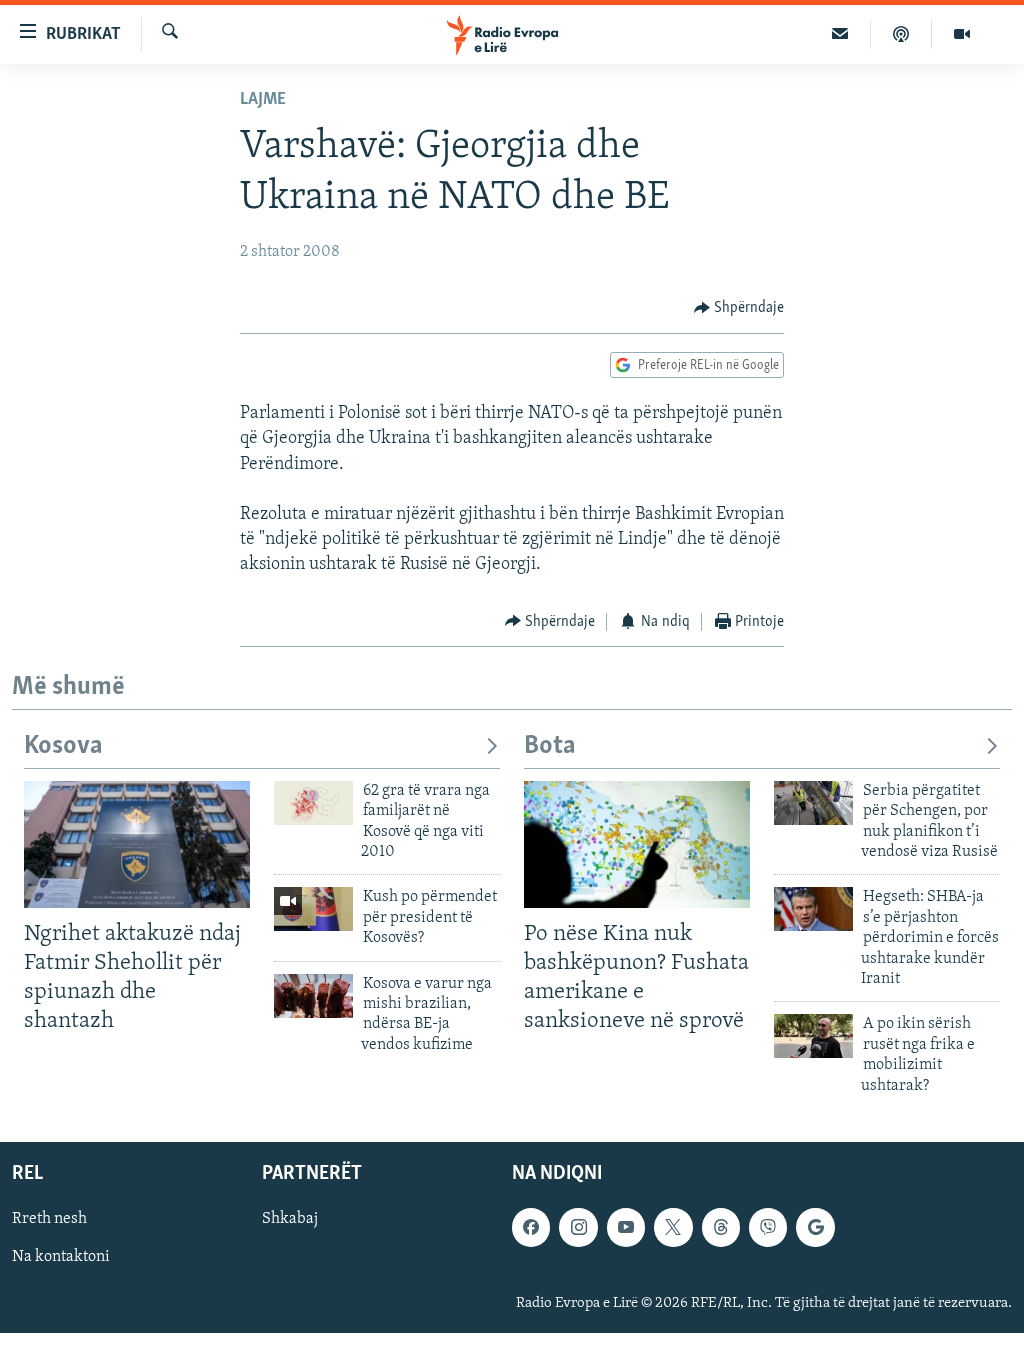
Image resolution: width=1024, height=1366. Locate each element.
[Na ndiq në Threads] (721, 1227)
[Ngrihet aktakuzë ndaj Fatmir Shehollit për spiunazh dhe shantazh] (137, 844)
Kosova (63, 746)
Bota (550, 746)
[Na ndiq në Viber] (768, 1227)
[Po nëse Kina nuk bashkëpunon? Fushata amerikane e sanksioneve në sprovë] (637, 844)
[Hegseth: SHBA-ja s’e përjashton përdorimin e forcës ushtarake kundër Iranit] (813, 909)
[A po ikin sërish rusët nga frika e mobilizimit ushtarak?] (813, 1036)
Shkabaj (290, 1219)
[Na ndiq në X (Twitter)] (673, 1227)
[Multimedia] (962, 34)
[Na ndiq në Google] (815, 1227)
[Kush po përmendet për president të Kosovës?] (313, 909)
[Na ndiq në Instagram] (578, 1227)
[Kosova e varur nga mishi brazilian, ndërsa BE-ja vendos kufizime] (313, 996)
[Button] (739, 308)
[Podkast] (901, 34)
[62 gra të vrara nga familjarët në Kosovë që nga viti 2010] (313, 803)
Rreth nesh (49, 1219)
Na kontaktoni (61, 1257)
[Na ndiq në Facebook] (531, 1227)
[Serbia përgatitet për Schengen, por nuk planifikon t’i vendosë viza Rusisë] (813, 803)
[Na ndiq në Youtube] (626, 1227)
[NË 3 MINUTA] (840, 34)
